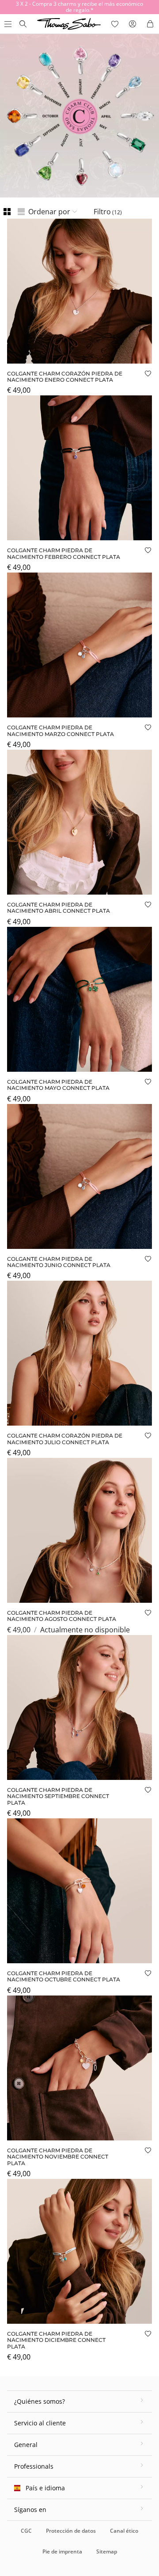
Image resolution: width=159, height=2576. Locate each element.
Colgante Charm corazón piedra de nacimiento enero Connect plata (65, 377)
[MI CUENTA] (132, 24)
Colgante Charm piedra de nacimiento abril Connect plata (59, 908)
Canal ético (124, 2531)
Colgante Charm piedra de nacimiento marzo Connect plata (61, 730)
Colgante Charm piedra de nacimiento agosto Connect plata (62, 1616)
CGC (26, 2531)
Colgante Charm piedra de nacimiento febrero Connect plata (64, 553)
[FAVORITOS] (115, 24)
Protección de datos (71, 2531)
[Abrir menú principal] (7, 24)
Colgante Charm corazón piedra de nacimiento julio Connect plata (65, 1439)
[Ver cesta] (150, 24)
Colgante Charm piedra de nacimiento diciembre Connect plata (56, 2340)
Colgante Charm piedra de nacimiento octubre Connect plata (64, 1976)
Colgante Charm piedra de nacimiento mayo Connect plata (58, 1085)
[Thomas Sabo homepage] (23, 24)
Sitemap (107, 2551)
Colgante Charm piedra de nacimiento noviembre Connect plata (58, 2157)
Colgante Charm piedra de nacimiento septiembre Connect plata (58, 1796)
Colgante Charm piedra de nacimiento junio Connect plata (59, 1262)
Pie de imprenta (62, 2551)
